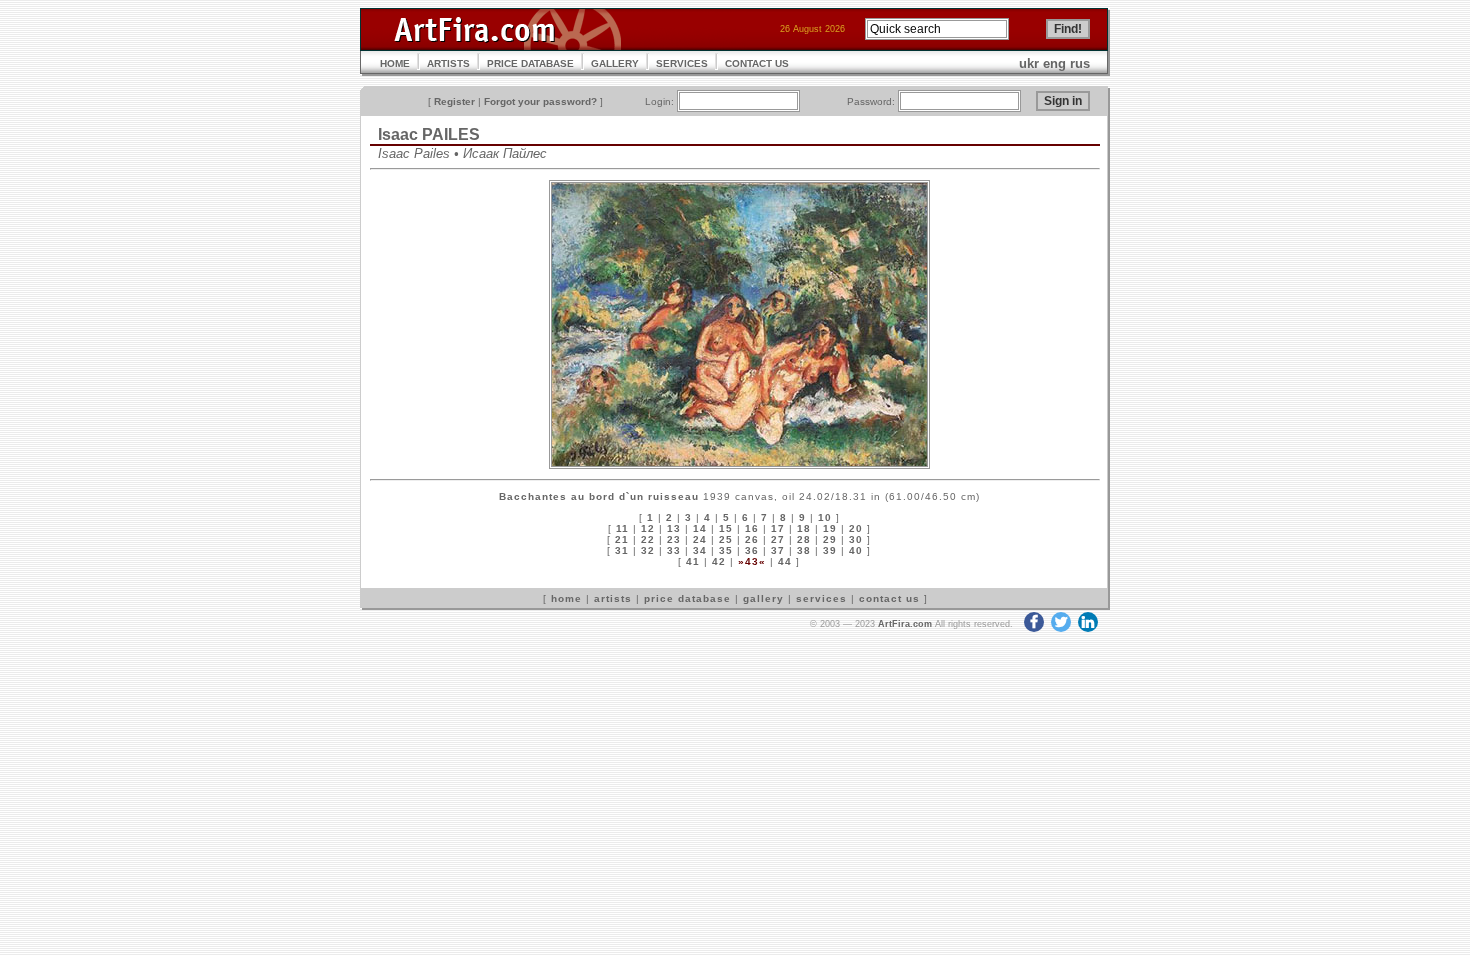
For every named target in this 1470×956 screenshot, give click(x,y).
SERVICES (682, 63)
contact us (889, 598)
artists (613, 598)
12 (648, 528)
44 (785, 561)
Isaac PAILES (429, 134)
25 (726, 539)
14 (700, 528)
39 (830, 550)
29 (830, 539)
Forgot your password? (540, 101)
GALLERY (615, 63)
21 (622, 539)
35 (726, 550)
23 (674, 539)
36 (752, 550)
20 (856, 528)
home (566, 598)
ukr (1029, 63)
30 (856, 539)
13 (674, 528)
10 (825, 517)
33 (674, 550)
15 (726, 528)
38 (804, 550)
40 (856, 550)
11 (622, 528)
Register (454, 101)
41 (693, 561)
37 (778, 550)
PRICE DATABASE (530, 63)
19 (830, 528)
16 (752, 528)
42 (719, 561)
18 (804, 528)
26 (752, 539)
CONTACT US (757, 63)
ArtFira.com (905, 624)
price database (687, 598)
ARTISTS (448, 63)
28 (804, 539)
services (821, 598)
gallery (763, 598)
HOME (395, 63)
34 (700, 550)
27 (778, 539)
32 (648, 550)
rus (1080, 63)
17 (778, 528)
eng (1054, 63)
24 (700, 539)
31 (622, 550)
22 (648, 539)
